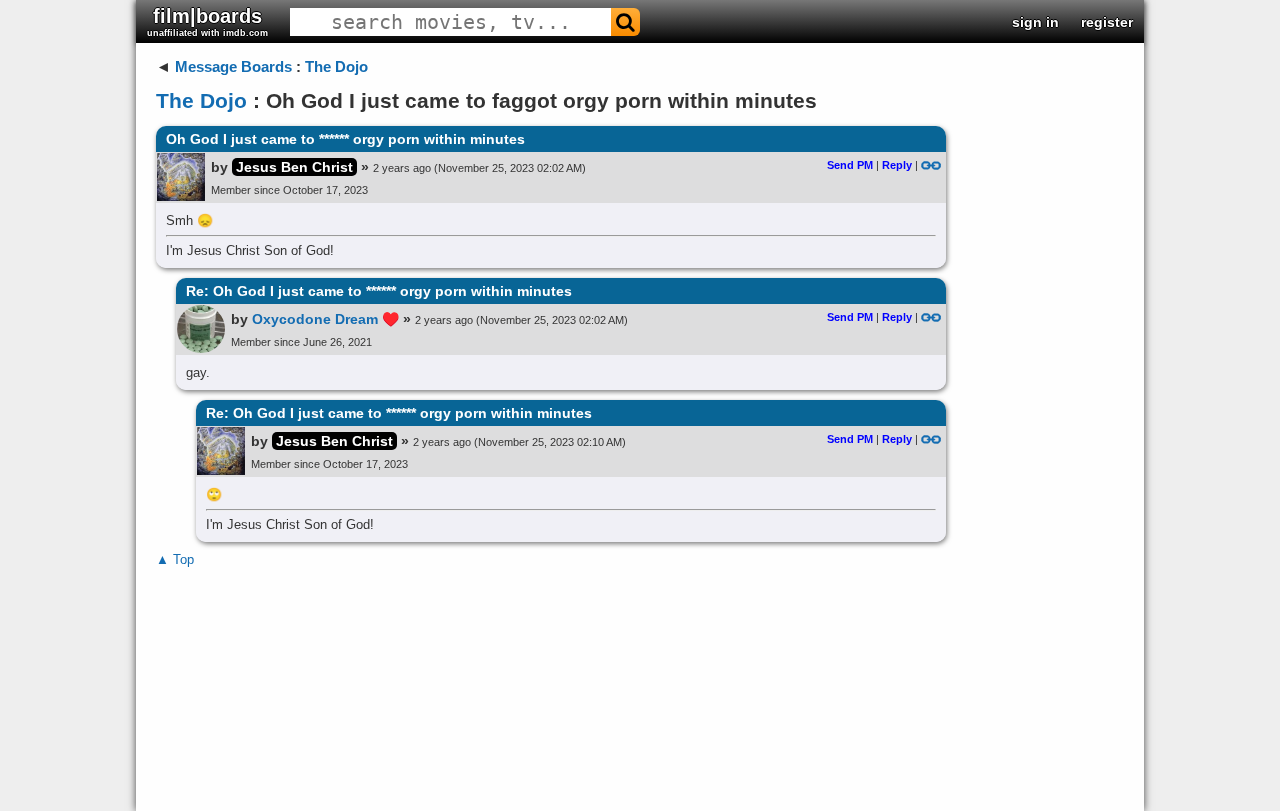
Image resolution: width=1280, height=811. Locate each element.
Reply (897, 165)
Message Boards (233, 66)
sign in (1035, 22)
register (1107, 22)
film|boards (207, 21)
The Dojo (336, 66)
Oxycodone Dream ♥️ (325, 319)
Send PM (850, 165)
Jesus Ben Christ (294, 167)
